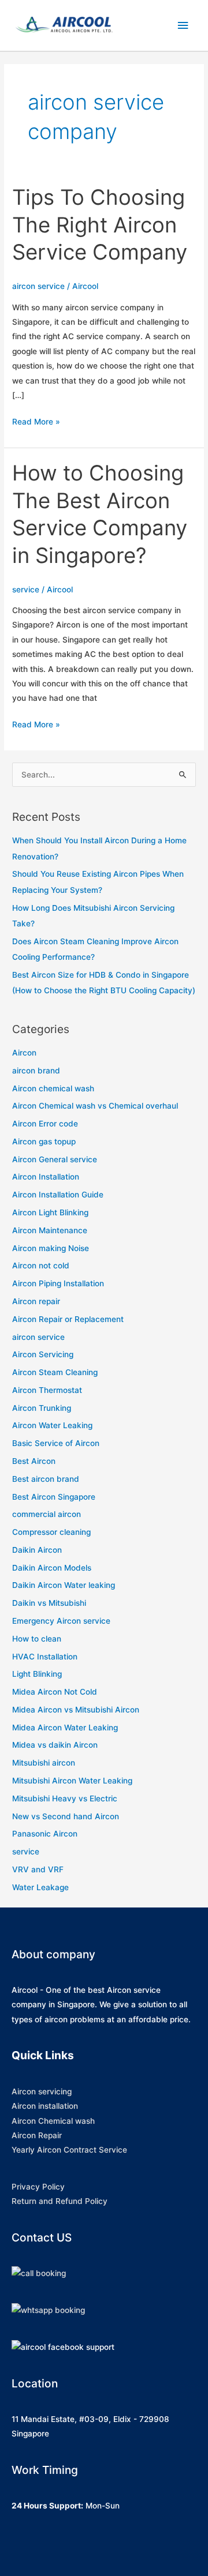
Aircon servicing (42, 2091)
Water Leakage (40, 1887)
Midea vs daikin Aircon (55, 1745)
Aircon (24, 1053)
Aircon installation (45, 2106)
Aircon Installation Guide (58, 1195)
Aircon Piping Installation (58, 1283)
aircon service (38, 286)
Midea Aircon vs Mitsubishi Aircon (76, 1710)
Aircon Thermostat (47, 1390)
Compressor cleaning (51, 1532)
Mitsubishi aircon (44, 1763)
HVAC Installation (45, 1657)
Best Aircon (34, 1461)
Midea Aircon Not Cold (55, 1692)
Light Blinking (37, 1674)
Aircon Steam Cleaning (55, 1372)
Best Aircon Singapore (54, 1497)
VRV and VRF (38, 1869)
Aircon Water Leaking (52, 1425)
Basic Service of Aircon (56, 1443)
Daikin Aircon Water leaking (64, 1585)
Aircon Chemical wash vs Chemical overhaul (95, 1106)
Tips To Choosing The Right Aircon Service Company (100, 225)
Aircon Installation (46, 1177)
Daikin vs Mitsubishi (49, 1603)
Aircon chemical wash (53, 1088)
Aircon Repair (37, 2135)
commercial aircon (47, 1514)
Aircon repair (36, 1301)
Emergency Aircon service (61, 1621)
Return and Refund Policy (60, 2201)
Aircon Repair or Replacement (68, 1319)
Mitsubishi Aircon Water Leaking (72, 1781)
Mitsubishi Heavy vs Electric (65, 1798)
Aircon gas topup (44, 1141)
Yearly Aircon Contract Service (69, 2150)
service (26, 589)
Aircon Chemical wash (53, 2121)
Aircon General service (55, 1159)
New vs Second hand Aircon (66, 1816)
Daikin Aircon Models (52, 1568)
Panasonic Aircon (45, 1834)
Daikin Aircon (37, 1550)
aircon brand (36, 1071)
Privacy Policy (38, 2187)
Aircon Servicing (43, 1354)
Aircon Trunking (42, 1408)
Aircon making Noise (51, 1248)
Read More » (36, 423)
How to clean (37, 1639)
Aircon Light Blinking (50, 1212)
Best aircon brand (46, 1479)
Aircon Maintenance (50, 1230)
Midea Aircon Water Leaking (65, 1728)
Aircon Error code (45, 1124)
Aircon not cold (41, 1266)
